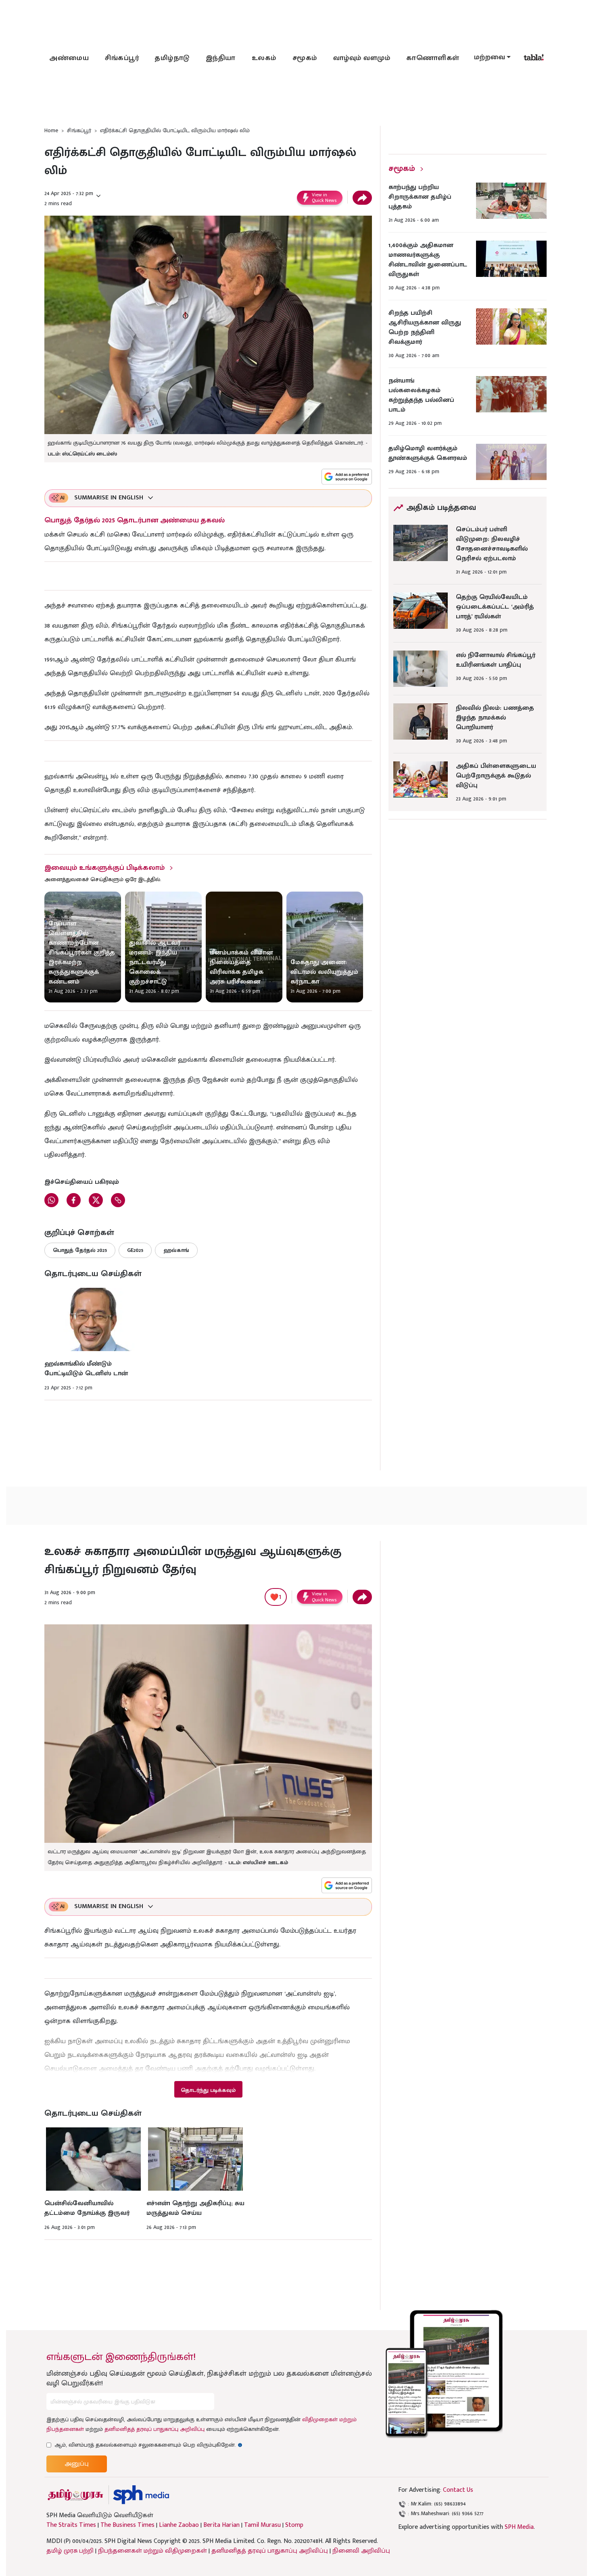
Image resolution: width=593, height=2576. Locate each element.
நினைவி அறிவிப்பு (361, 2551)
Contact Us (458, 2490)
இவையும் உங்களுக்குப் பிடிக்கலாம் (104, 868)
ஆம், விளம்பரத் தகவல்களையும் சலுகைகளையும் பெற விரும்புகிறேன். (148, 2445)
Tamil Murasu (262, 2525)
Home (51, 130)
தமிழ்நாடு (172, 58)
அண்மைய (69, 58)
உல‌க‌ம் (264, 58)
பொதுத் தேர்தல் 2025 (80, 1250)
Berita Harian (221, 2525)
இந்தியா (221, 58)
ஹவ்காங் (176, 1250)
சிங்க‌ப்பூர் (122, 58)
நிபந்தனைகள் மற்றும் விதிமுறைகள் (152, 2551)
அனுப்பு (77, 2464)
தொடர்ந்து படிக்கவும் (208, 2090)
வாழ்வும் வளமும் (362, 58)
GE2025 (135, 1250)
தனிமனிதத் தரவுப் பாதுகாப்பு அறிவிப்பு (155, 2429)
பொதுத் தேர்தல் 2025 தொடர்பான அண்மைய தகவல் (135, 520)
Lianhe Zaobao (179, 2525)
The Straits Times (71, 2525)
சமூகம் (305, 58)
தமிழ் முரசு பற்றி (70, 2551)
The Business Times (127, 2525)
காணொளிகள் (433, 58)
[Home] (141, 2495)
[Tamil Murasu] (75, 2495)
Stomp (294, 2525)
